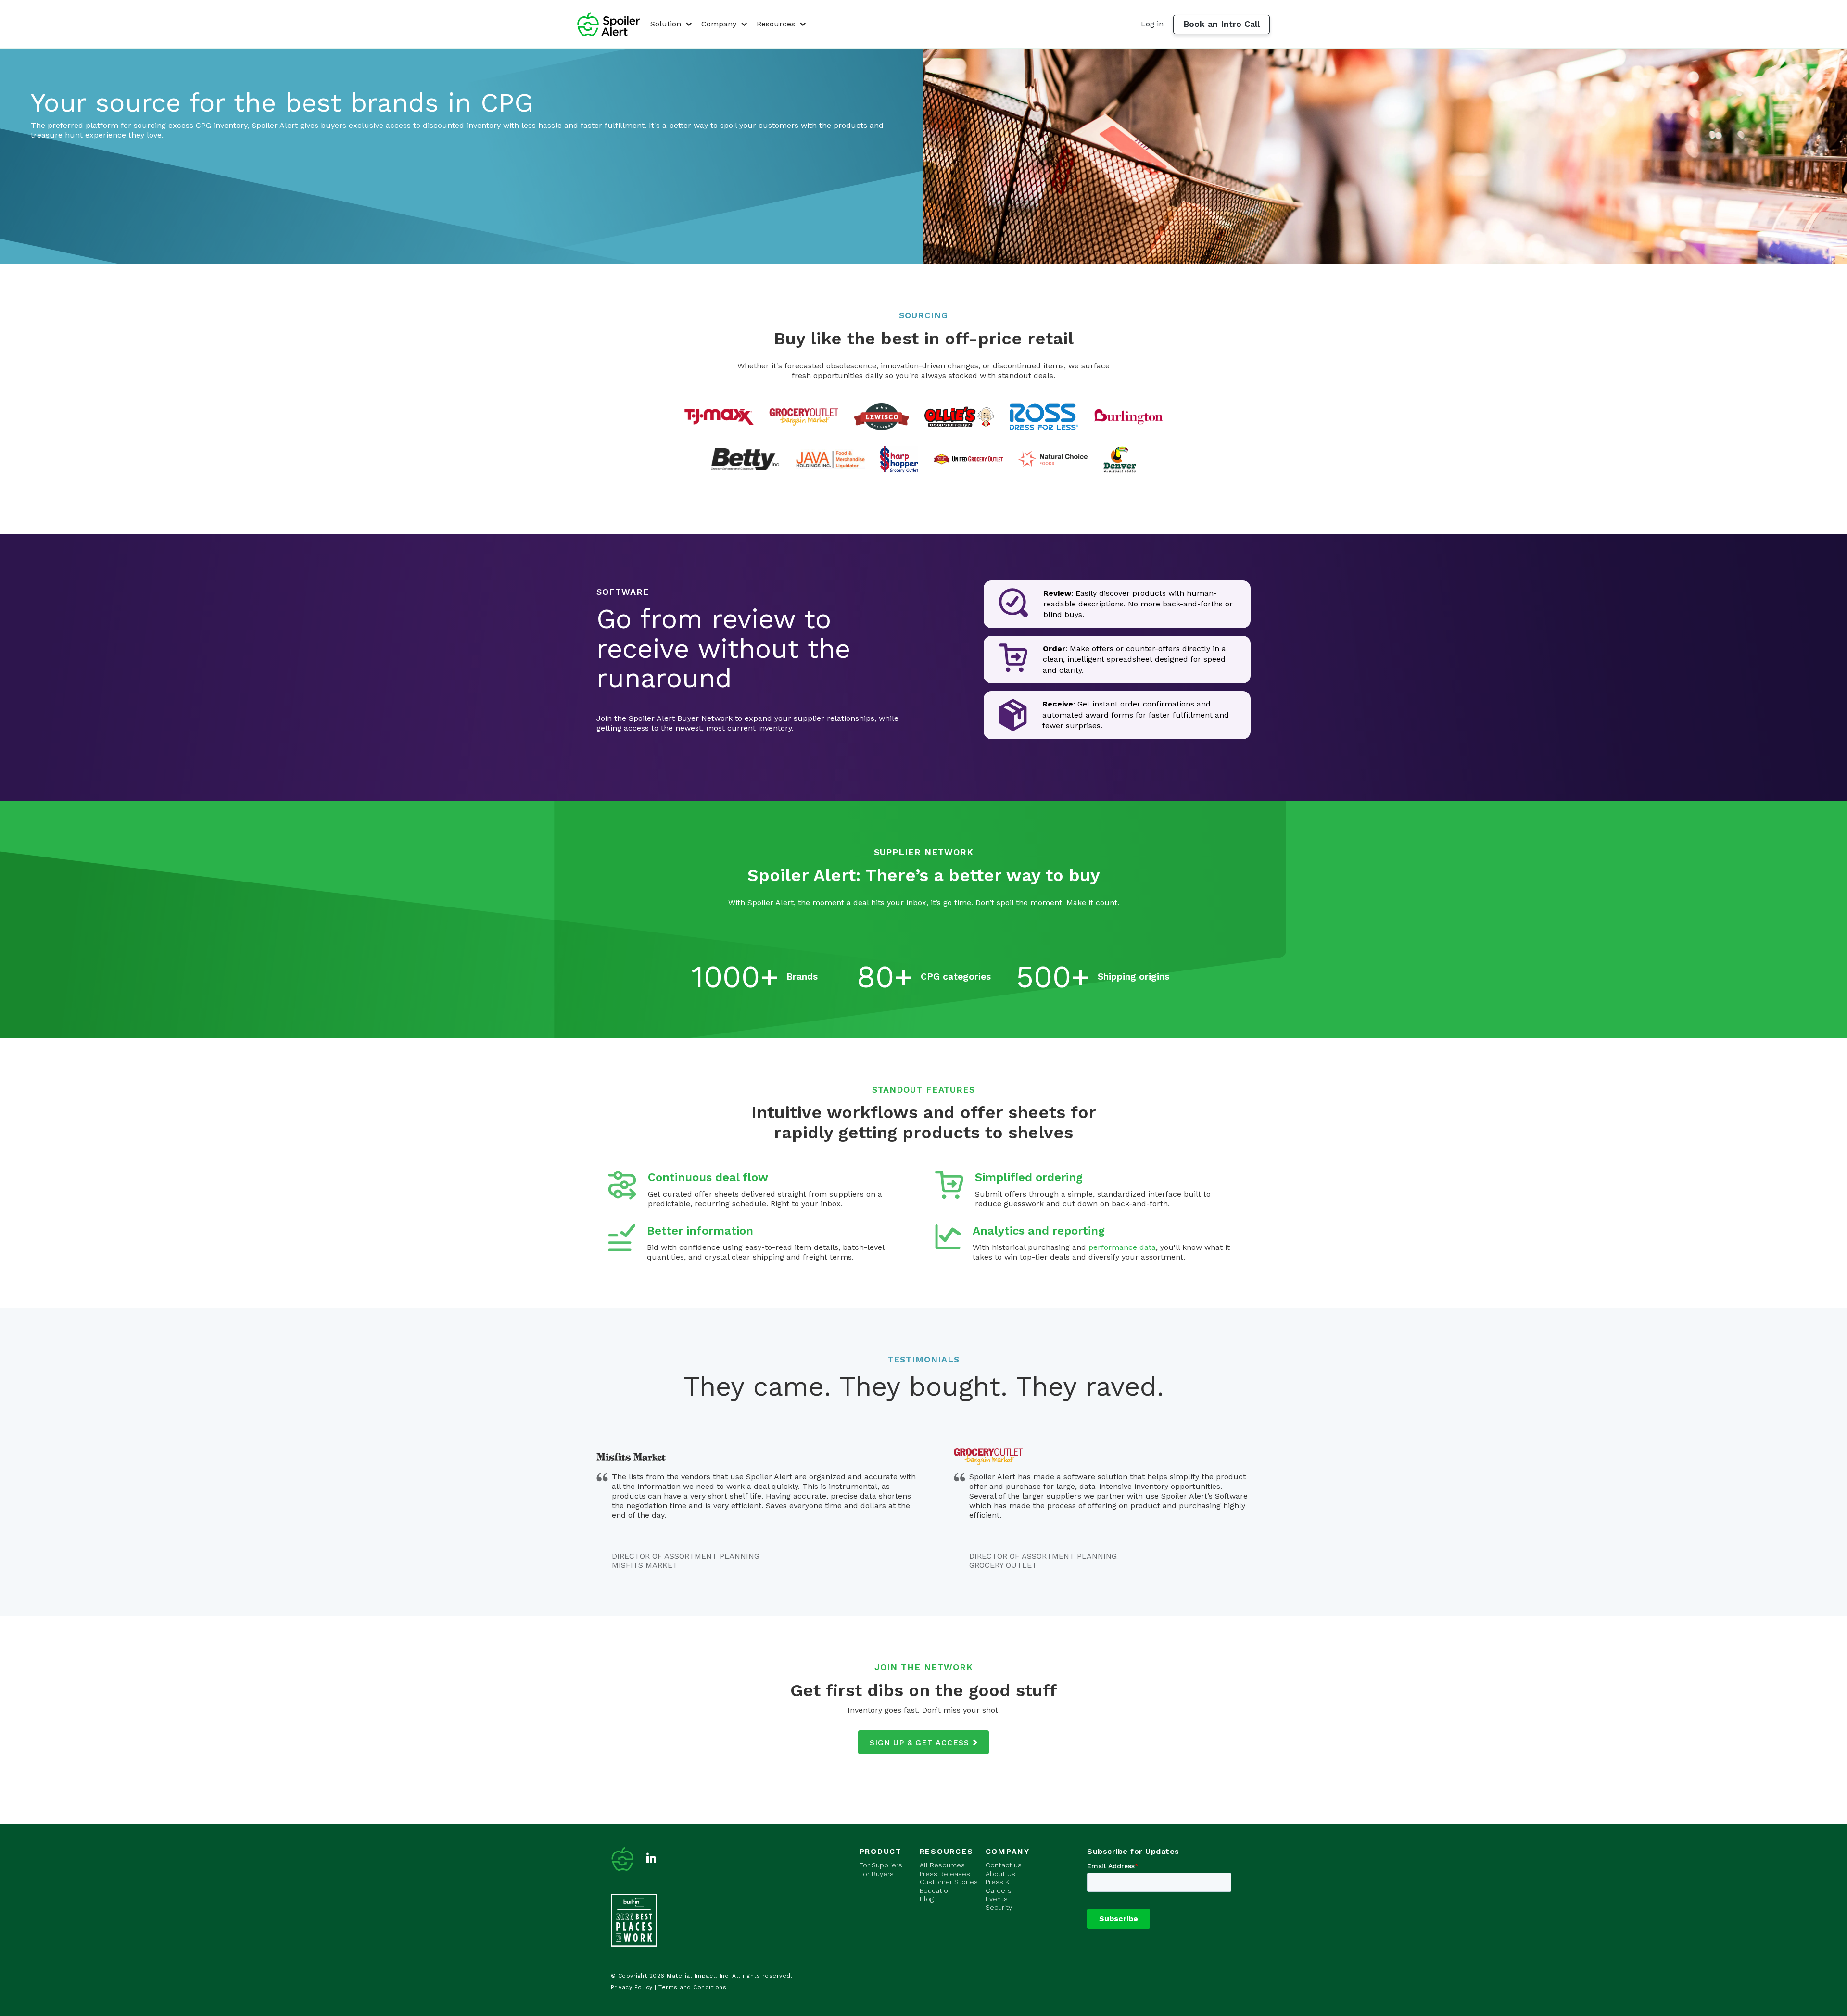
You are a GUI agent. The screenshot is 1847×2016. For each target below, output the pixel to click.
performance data (1122, 1247)
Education (936, 1890)
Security (999, 1907)
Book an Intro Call (1221, 24)
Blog (927, 1899)
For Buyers (877, 1874)
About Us (1000, 1874)
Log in (1152, 24)
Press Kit (999, 1882)
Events (997, 1899)
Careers (999, 1890)
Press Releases (945, 1874)
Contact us (1004, 1865)
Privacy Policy (632, 1987)
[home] (608, 24)
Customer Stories (949, 1882)
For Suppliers (881, 1865)
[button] (670, 24)
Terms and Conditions (692, 1987)
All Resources (942, 1865)
